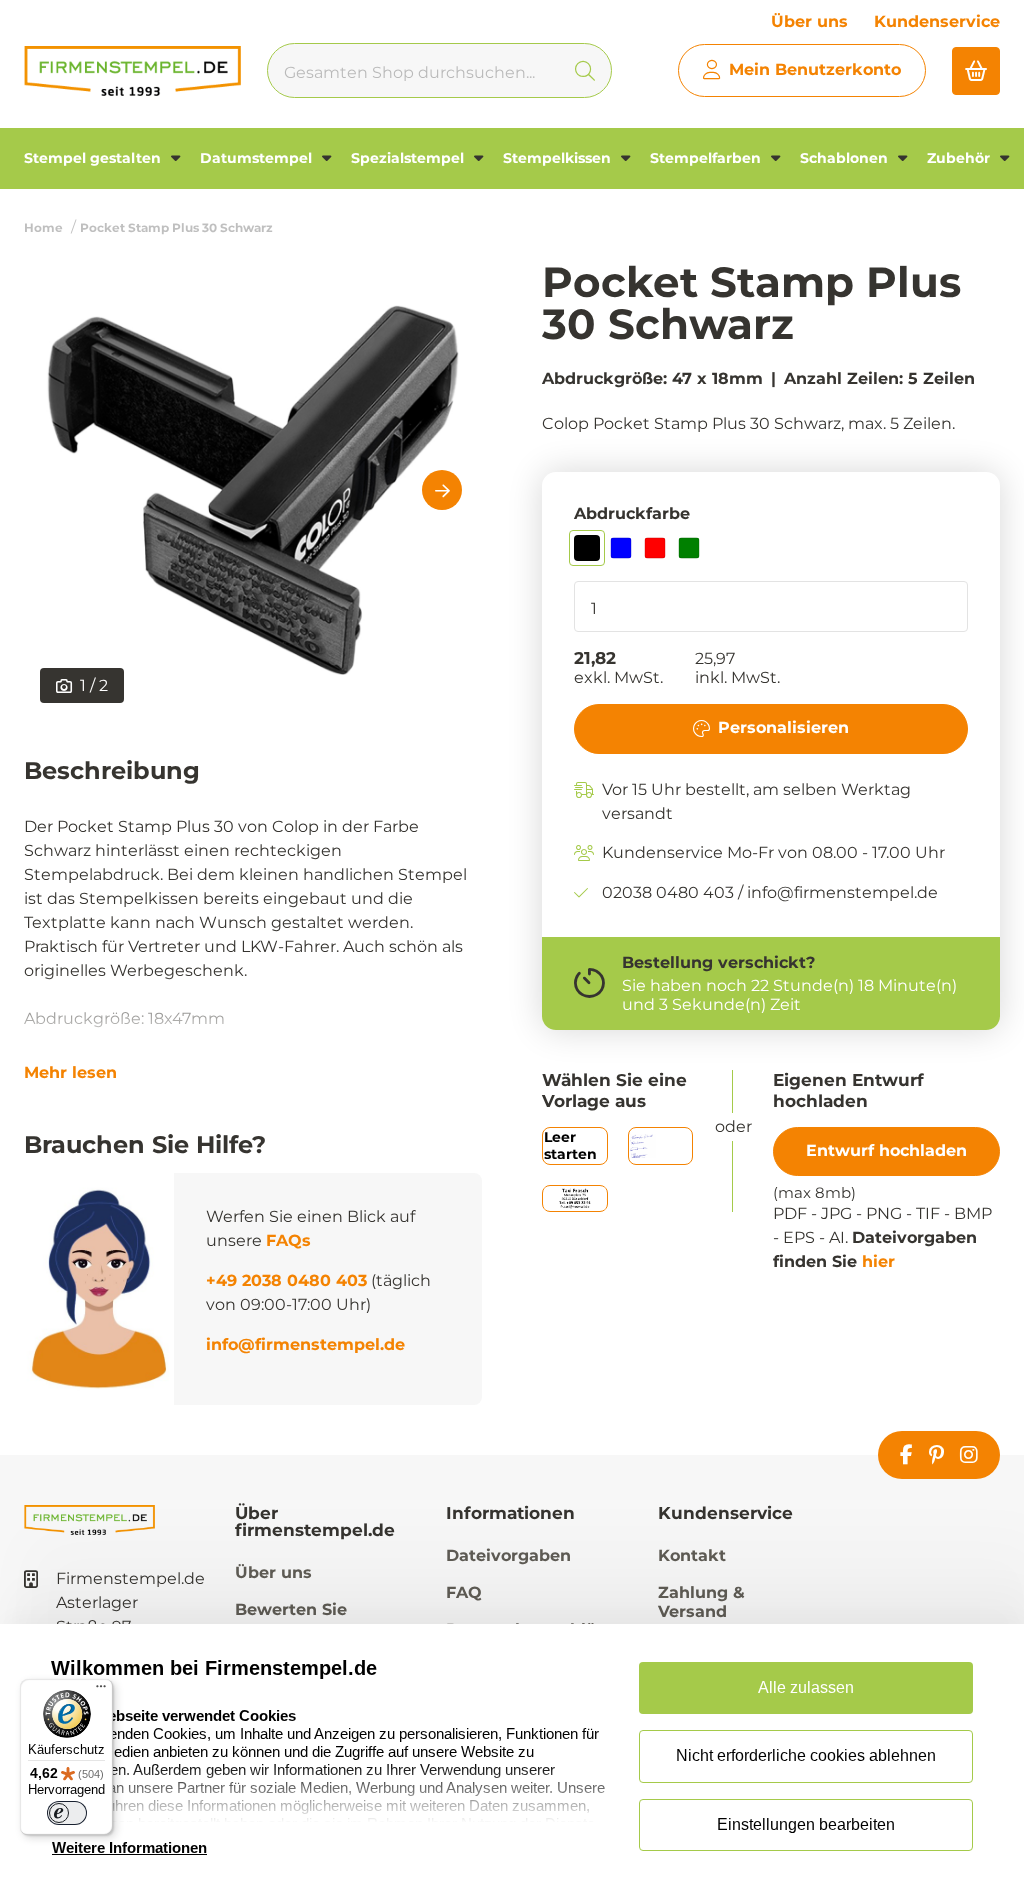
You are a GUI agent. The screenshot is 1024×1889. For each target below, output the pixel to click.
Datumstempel (258, 158)
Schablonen (846, 158)
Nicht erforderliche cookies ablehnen (806, 1755)
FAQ (464, 1592)
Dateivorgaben (508, 1555)
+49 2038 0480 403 (286, 1280)
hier (878, 1261)
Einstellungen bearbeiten (806, 1824)
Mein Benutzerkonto (815, 69)
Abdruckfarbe (632, 513)
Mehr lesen (70, 1073)
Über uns (809, 21)
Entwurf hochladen (886, 1150)
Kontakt (692, 1555)
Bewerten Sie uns (291, 1619)
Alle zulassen (806, 1687)
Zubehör (960, 158)
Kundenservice (937, 21)
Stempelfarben (707, 158)
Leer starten (570, 1145)
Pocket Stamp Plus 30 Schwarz (176, 227)
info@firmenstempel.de (305, 1344)
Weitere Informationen (129, 1847)
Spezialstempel (409, 158)
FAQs (288, 1240)
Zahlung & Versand (701, 1602)
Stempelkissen (559, 158)
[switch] (67, 1813)
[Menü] (101, 1691)
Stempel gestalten (94, 158)
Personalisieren (783, 727)
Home (43, 227)
